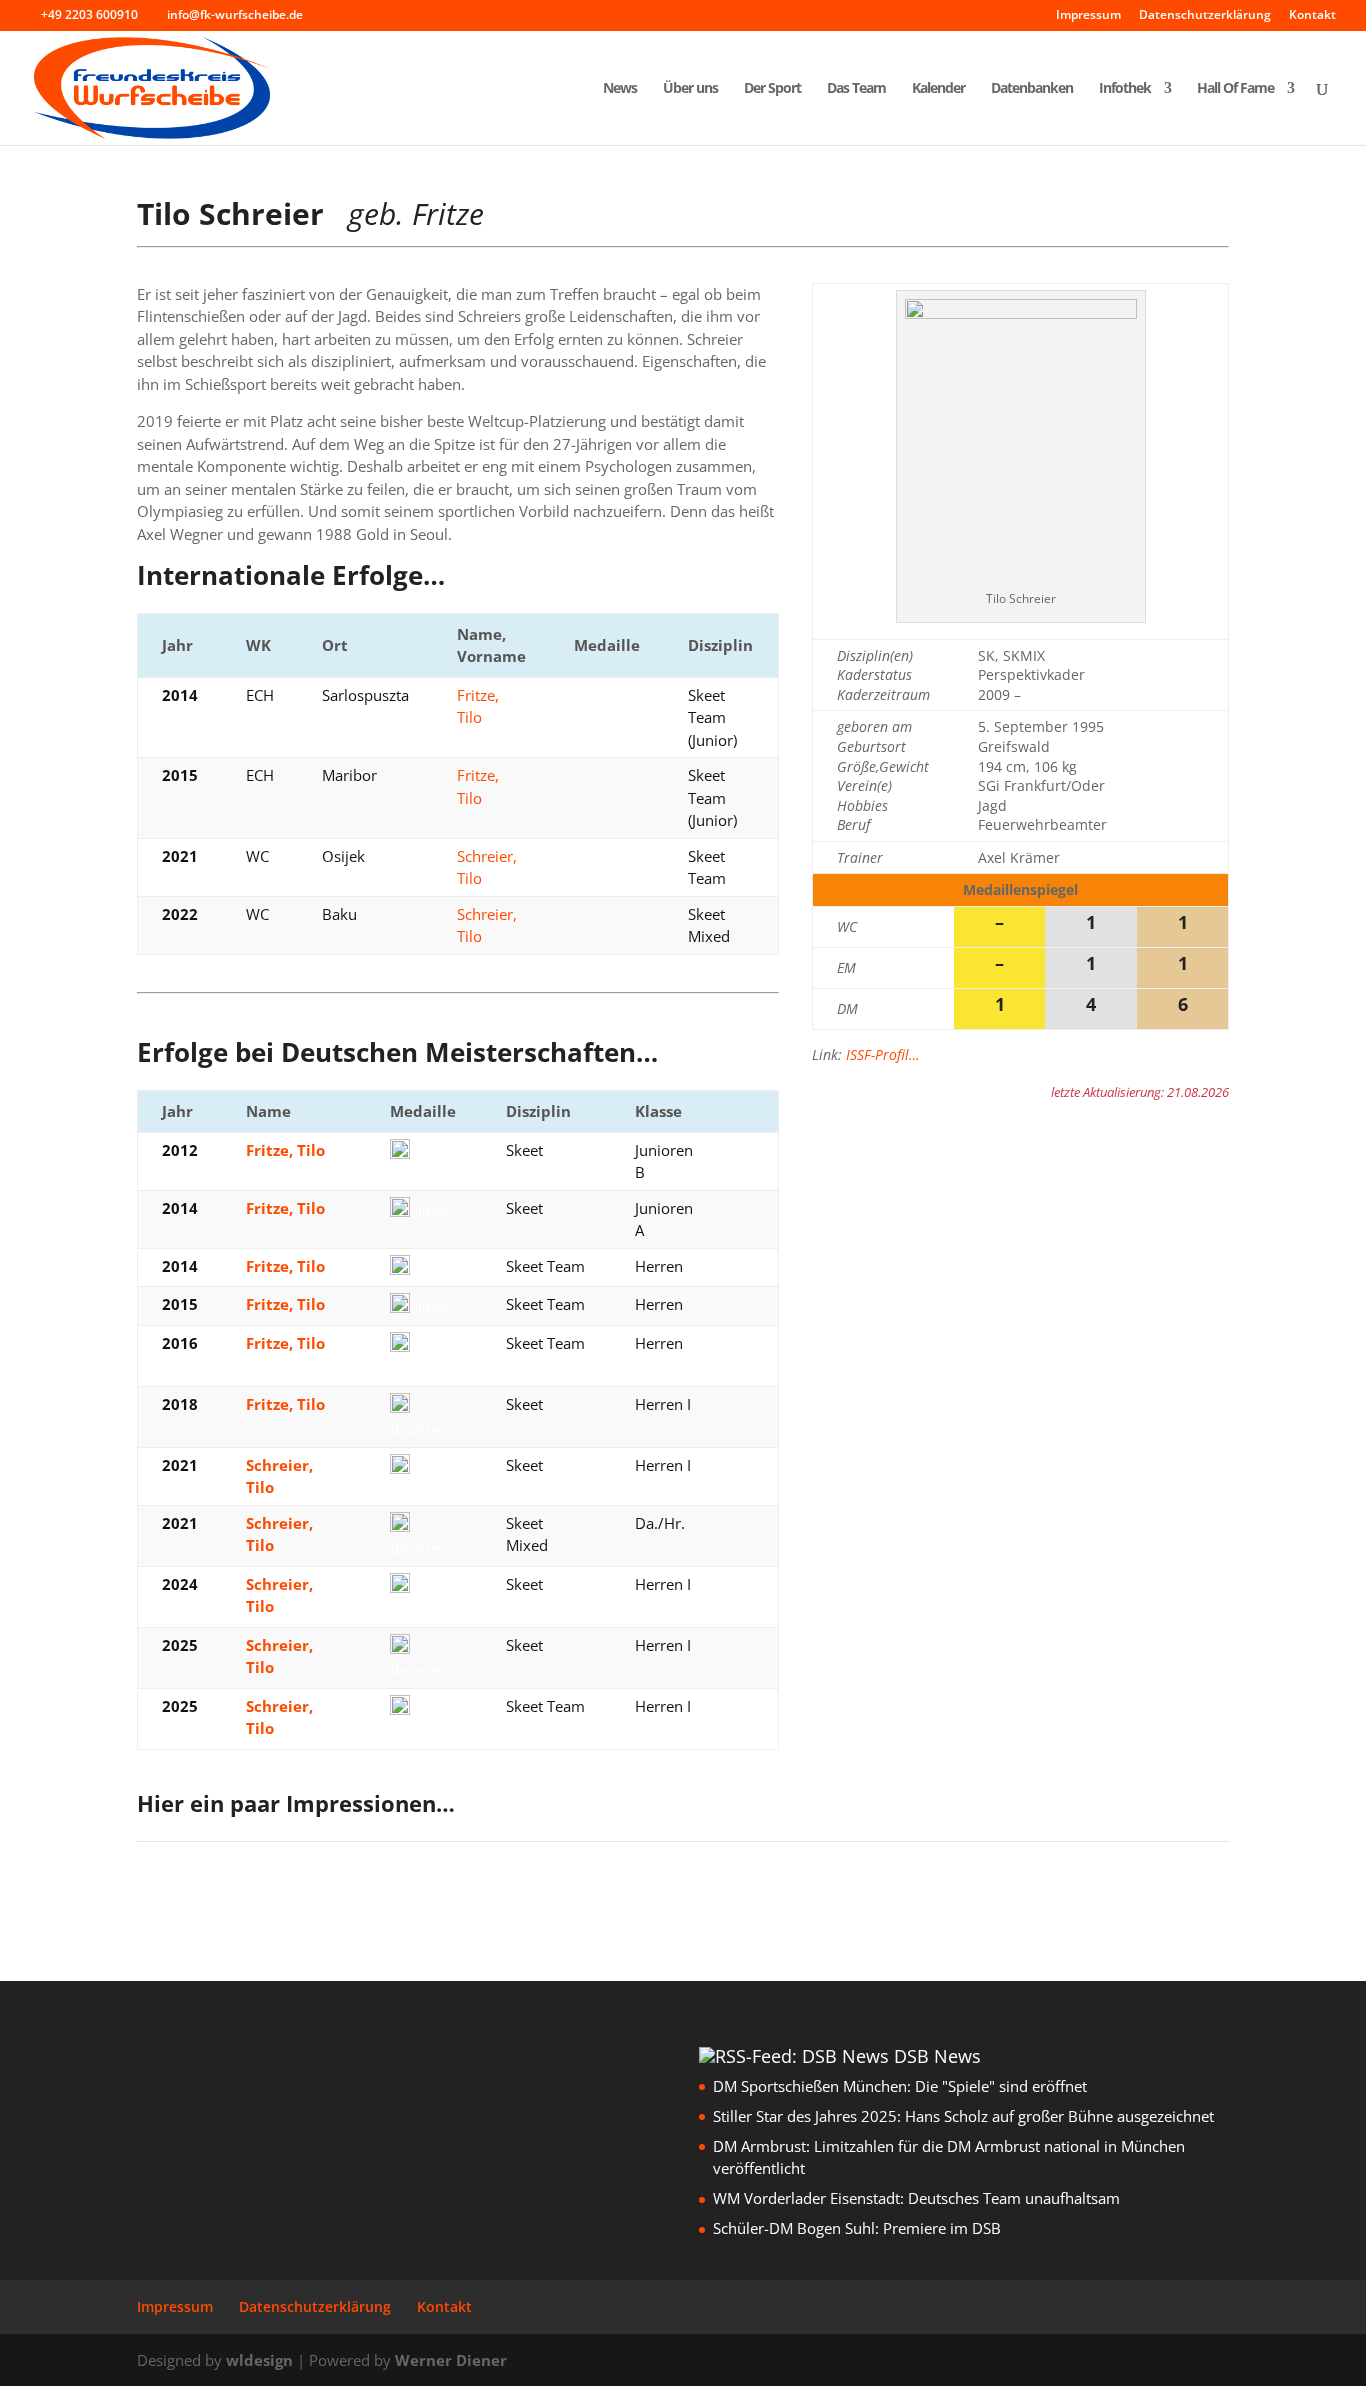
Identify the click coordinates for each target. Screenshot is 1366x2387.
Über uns (690, 89)
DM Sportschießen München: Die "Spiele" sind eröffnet (900, 2086)
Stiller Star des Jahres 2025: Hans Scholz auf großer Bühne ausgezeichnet (963, 2116)
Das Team (856, 89)
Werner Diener (451, 2360)
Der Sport (772, 89)
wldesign (259, 2360)
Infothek (1125, 89)
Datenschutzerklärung (1205, 16)
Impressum (1088, 16)
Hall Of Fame (1235, 89)
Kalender (938, 89)
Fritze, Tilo (285, 1150)
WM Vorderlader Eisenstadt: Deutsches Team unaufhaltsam (916, 2198)
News (620, 89)
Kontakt (1312, 16)
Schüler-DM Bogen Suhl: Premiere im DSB (857, 2228)
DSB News (937, 2056)
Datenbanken (1032, 89)
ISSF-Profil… (883, 1054)
